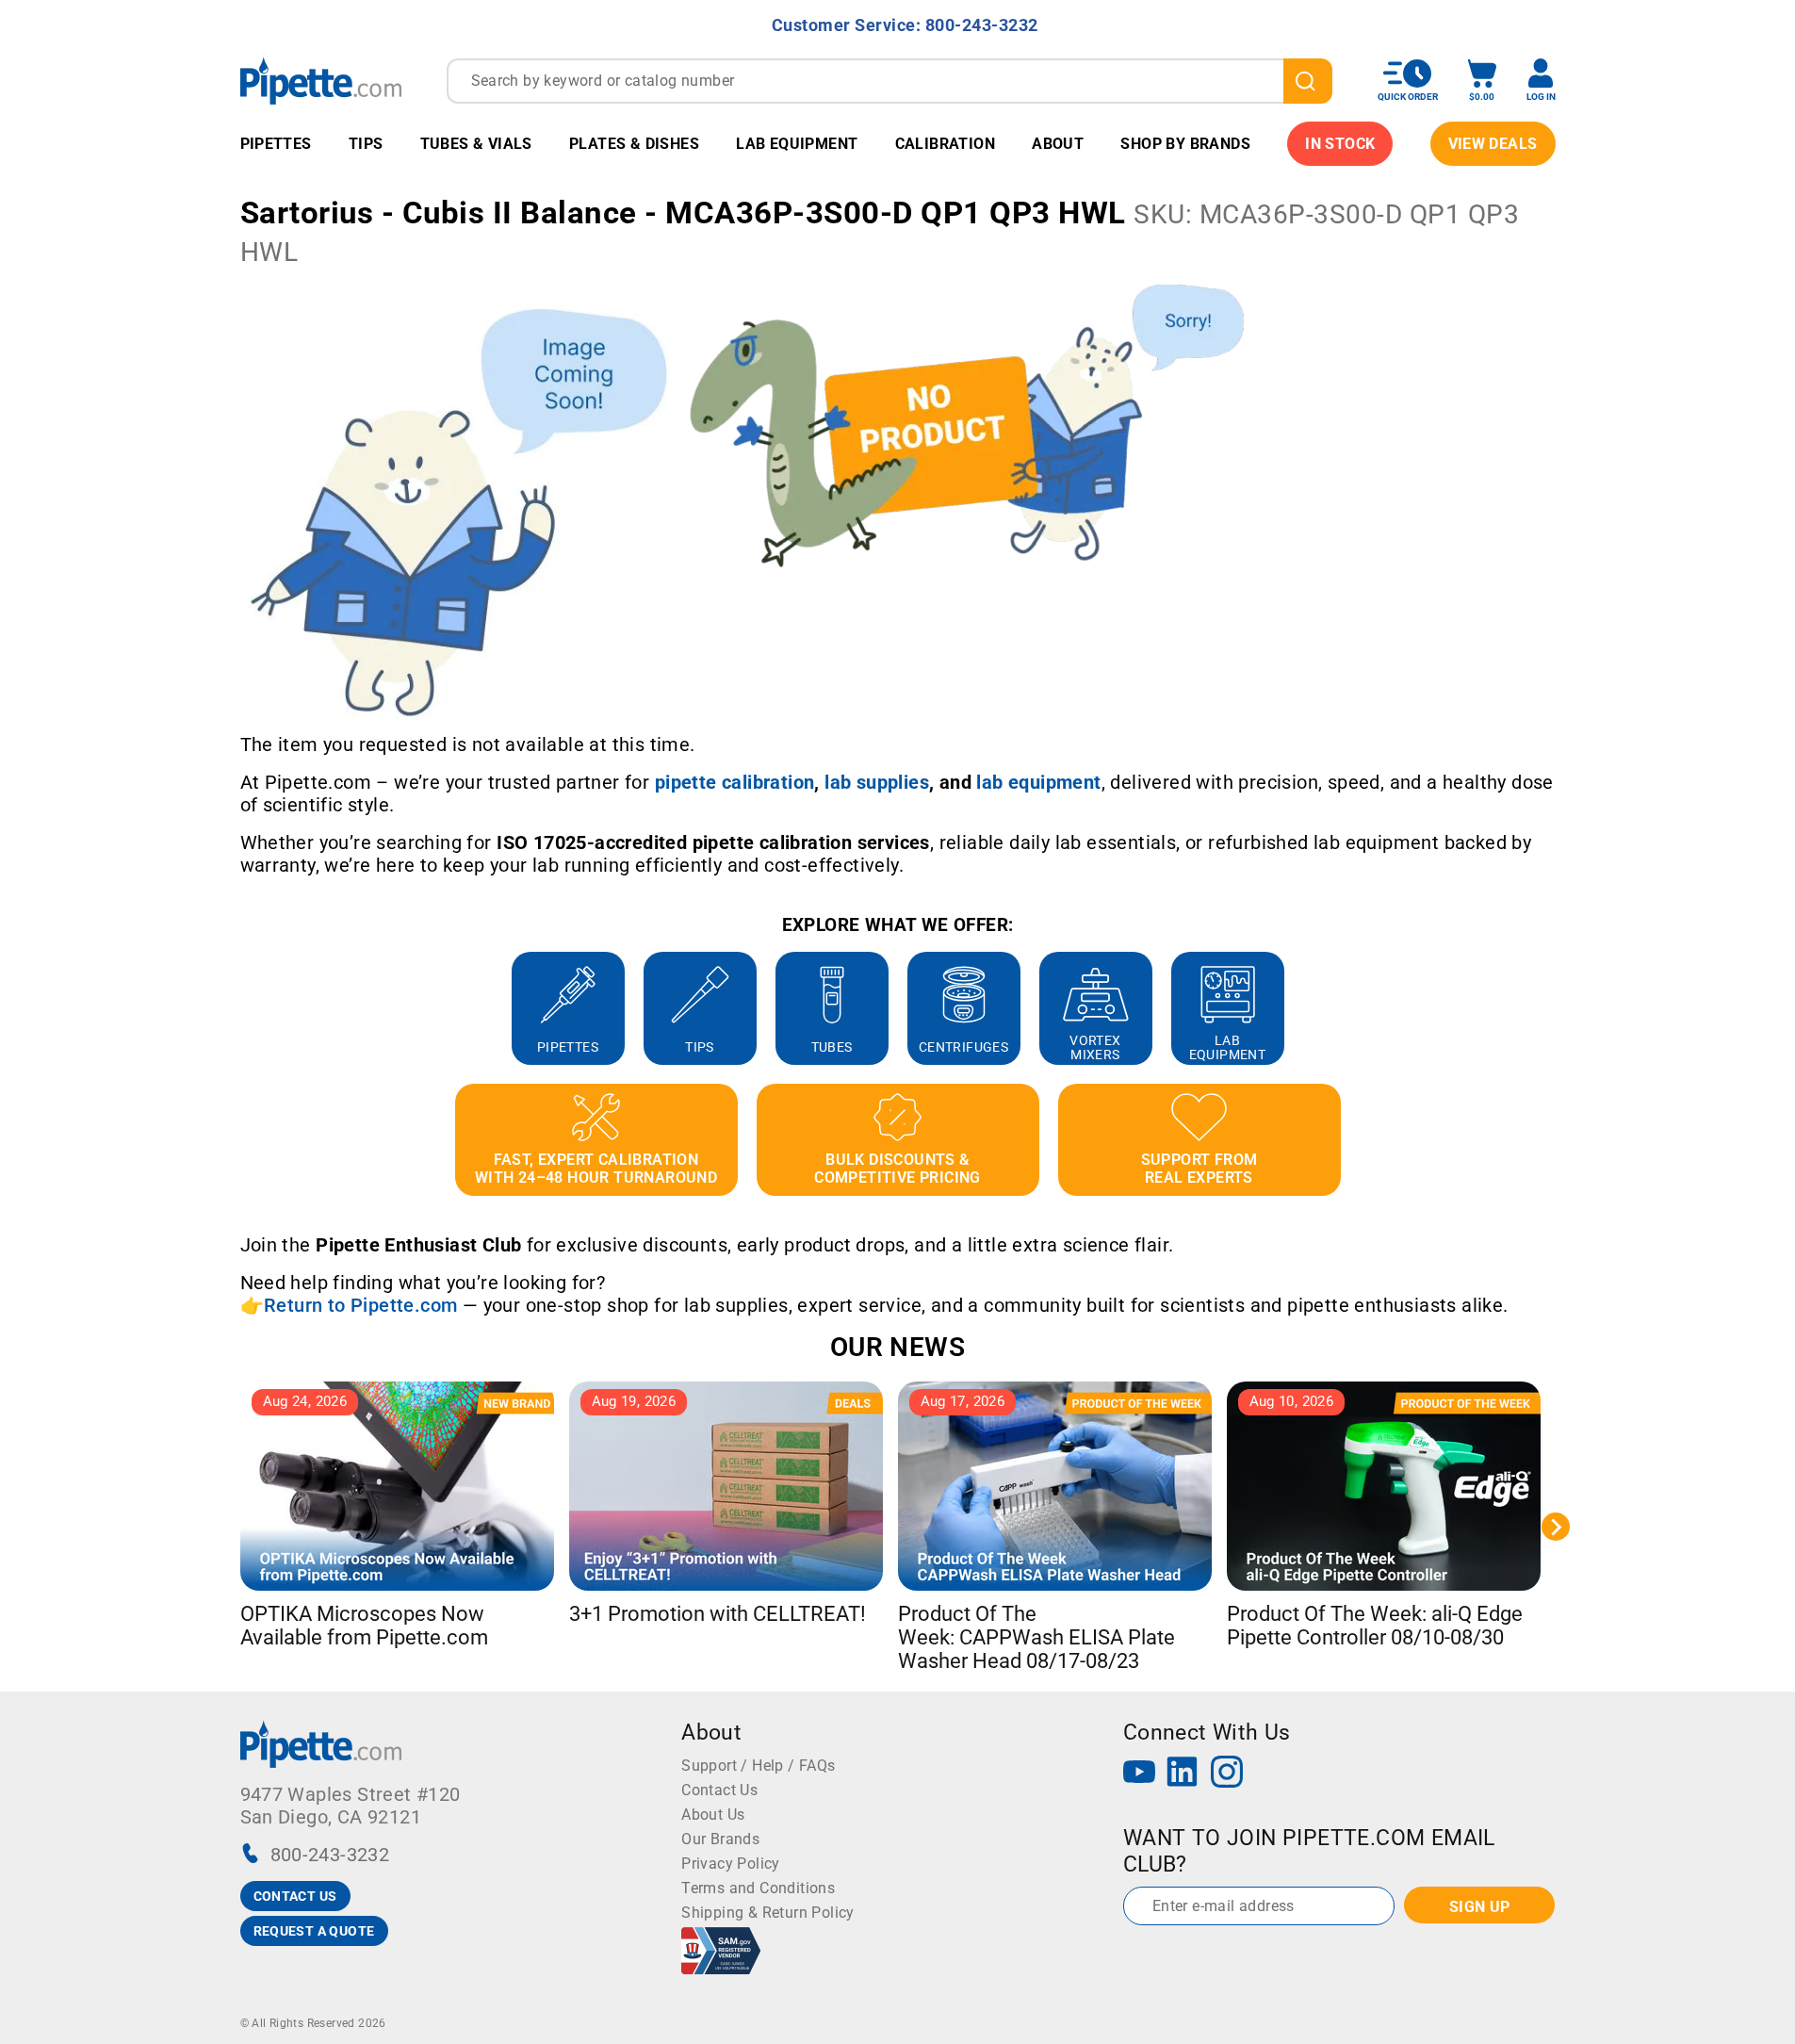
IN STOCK (1340, 144)
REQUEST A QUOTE (314, 1931)
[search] (1308, 81)
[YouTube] (1139, 1774)
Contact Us (719, 1790)
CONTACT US (295, 1896)
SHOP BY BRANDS (1185, 144)
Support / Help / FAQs (758, 1766)
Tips (366, 144)
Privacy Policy (731, 1864)
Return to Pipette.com (360, 1305)
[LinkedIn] (1183, 1774)
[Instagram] (1227, 1774)
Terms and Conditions (758, 1888)
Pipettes (276, 144)
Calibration (945, 144)
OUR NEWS (897, 1347)
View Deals (1493, 144)
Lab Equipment (797, 144)
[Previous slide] (240, 1008)
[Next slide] (1556, 1008)
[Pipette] (321, 81)
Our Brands (720, 1839)
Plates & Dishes (634, 144)
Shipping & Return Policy (768, 1913)
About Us (713, 1815)
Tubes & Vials (476, 144)
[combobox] (889, 81)
